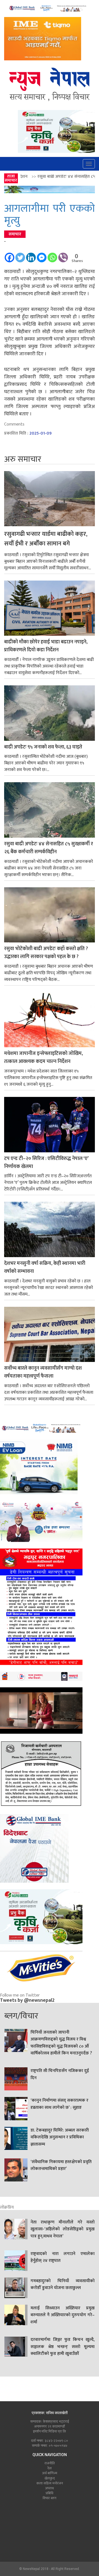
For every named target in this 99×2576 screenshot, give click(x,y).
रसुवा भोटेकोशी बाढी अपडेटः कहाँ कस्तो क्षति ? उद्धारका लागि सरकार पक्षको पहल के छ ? (46, 953)
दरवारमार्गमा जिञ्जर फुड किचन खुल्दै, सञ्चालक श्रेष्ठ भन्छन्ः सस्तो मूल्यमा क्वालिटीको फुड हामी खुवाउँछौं (63, 2347)
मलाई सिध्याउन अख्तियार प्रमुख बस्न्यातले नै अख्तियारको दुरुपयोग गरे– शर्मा (63, 2315)
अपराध (50, 2488)
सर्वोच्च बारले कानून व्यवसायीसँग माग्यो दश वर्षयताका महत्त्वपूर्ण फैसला (43, 1372)
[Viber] (63, 255)
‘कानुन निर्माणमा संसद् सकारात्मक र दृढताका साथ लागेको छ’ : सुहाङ (60, 2104)
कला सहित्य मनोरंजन (50, 2483)
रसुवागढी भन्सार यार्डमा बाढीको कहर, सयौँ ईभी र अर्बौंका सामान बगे (46, 539)
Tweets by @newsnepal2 (27, 2000)
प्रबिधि (50, 2493)
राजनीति (50, 2463)
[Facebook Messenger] (42, 255)
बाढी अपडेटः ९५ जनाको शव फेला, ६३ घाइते (43, 747)
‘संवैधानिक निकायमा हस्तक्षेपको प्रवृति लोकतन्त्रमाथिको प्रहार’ (61, 2166)
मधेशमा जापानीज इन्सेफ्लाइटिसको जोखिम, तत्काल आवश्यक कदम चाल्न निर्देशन (43, 1058)
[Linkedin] (31, 255)
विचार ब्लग (50, 2498)
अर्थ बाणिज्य (50, 2473)
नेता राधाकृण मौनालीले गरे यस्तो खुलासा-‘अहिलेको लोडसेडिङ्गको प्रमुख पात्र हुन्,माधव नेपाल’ (63, 2229)
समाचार (15, 234)
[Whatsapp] (52, 255)
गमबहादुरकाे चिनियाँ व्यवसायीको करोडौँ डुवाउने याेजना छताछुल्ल (63, 2285)
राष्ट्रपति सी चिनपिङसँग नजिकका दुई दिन (60, 2074)
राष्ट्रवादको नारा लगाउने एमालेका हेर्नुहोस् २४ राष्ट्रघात (63, 2257)
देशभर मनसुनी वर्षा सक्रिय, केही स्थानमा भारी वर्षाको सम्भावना (45, 1268)
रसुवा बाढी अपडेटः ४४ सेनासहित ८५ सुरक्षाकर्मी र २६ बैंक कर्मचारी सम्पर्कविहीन (49, 848)
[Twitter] (20, 255)
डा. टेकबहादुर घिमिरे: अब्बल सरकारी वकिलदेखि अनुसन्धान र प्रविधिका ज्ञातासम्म (60, 2137)
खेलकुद (50, 2478)
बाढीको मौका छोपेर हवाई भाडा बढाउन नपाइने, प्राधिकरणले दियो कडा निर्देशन (46, 646)
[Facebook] (9, 255)
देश (50, 2468)
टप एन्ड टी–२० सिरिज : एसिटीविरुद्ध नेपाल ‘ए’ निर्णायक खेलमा (46, 1163)
